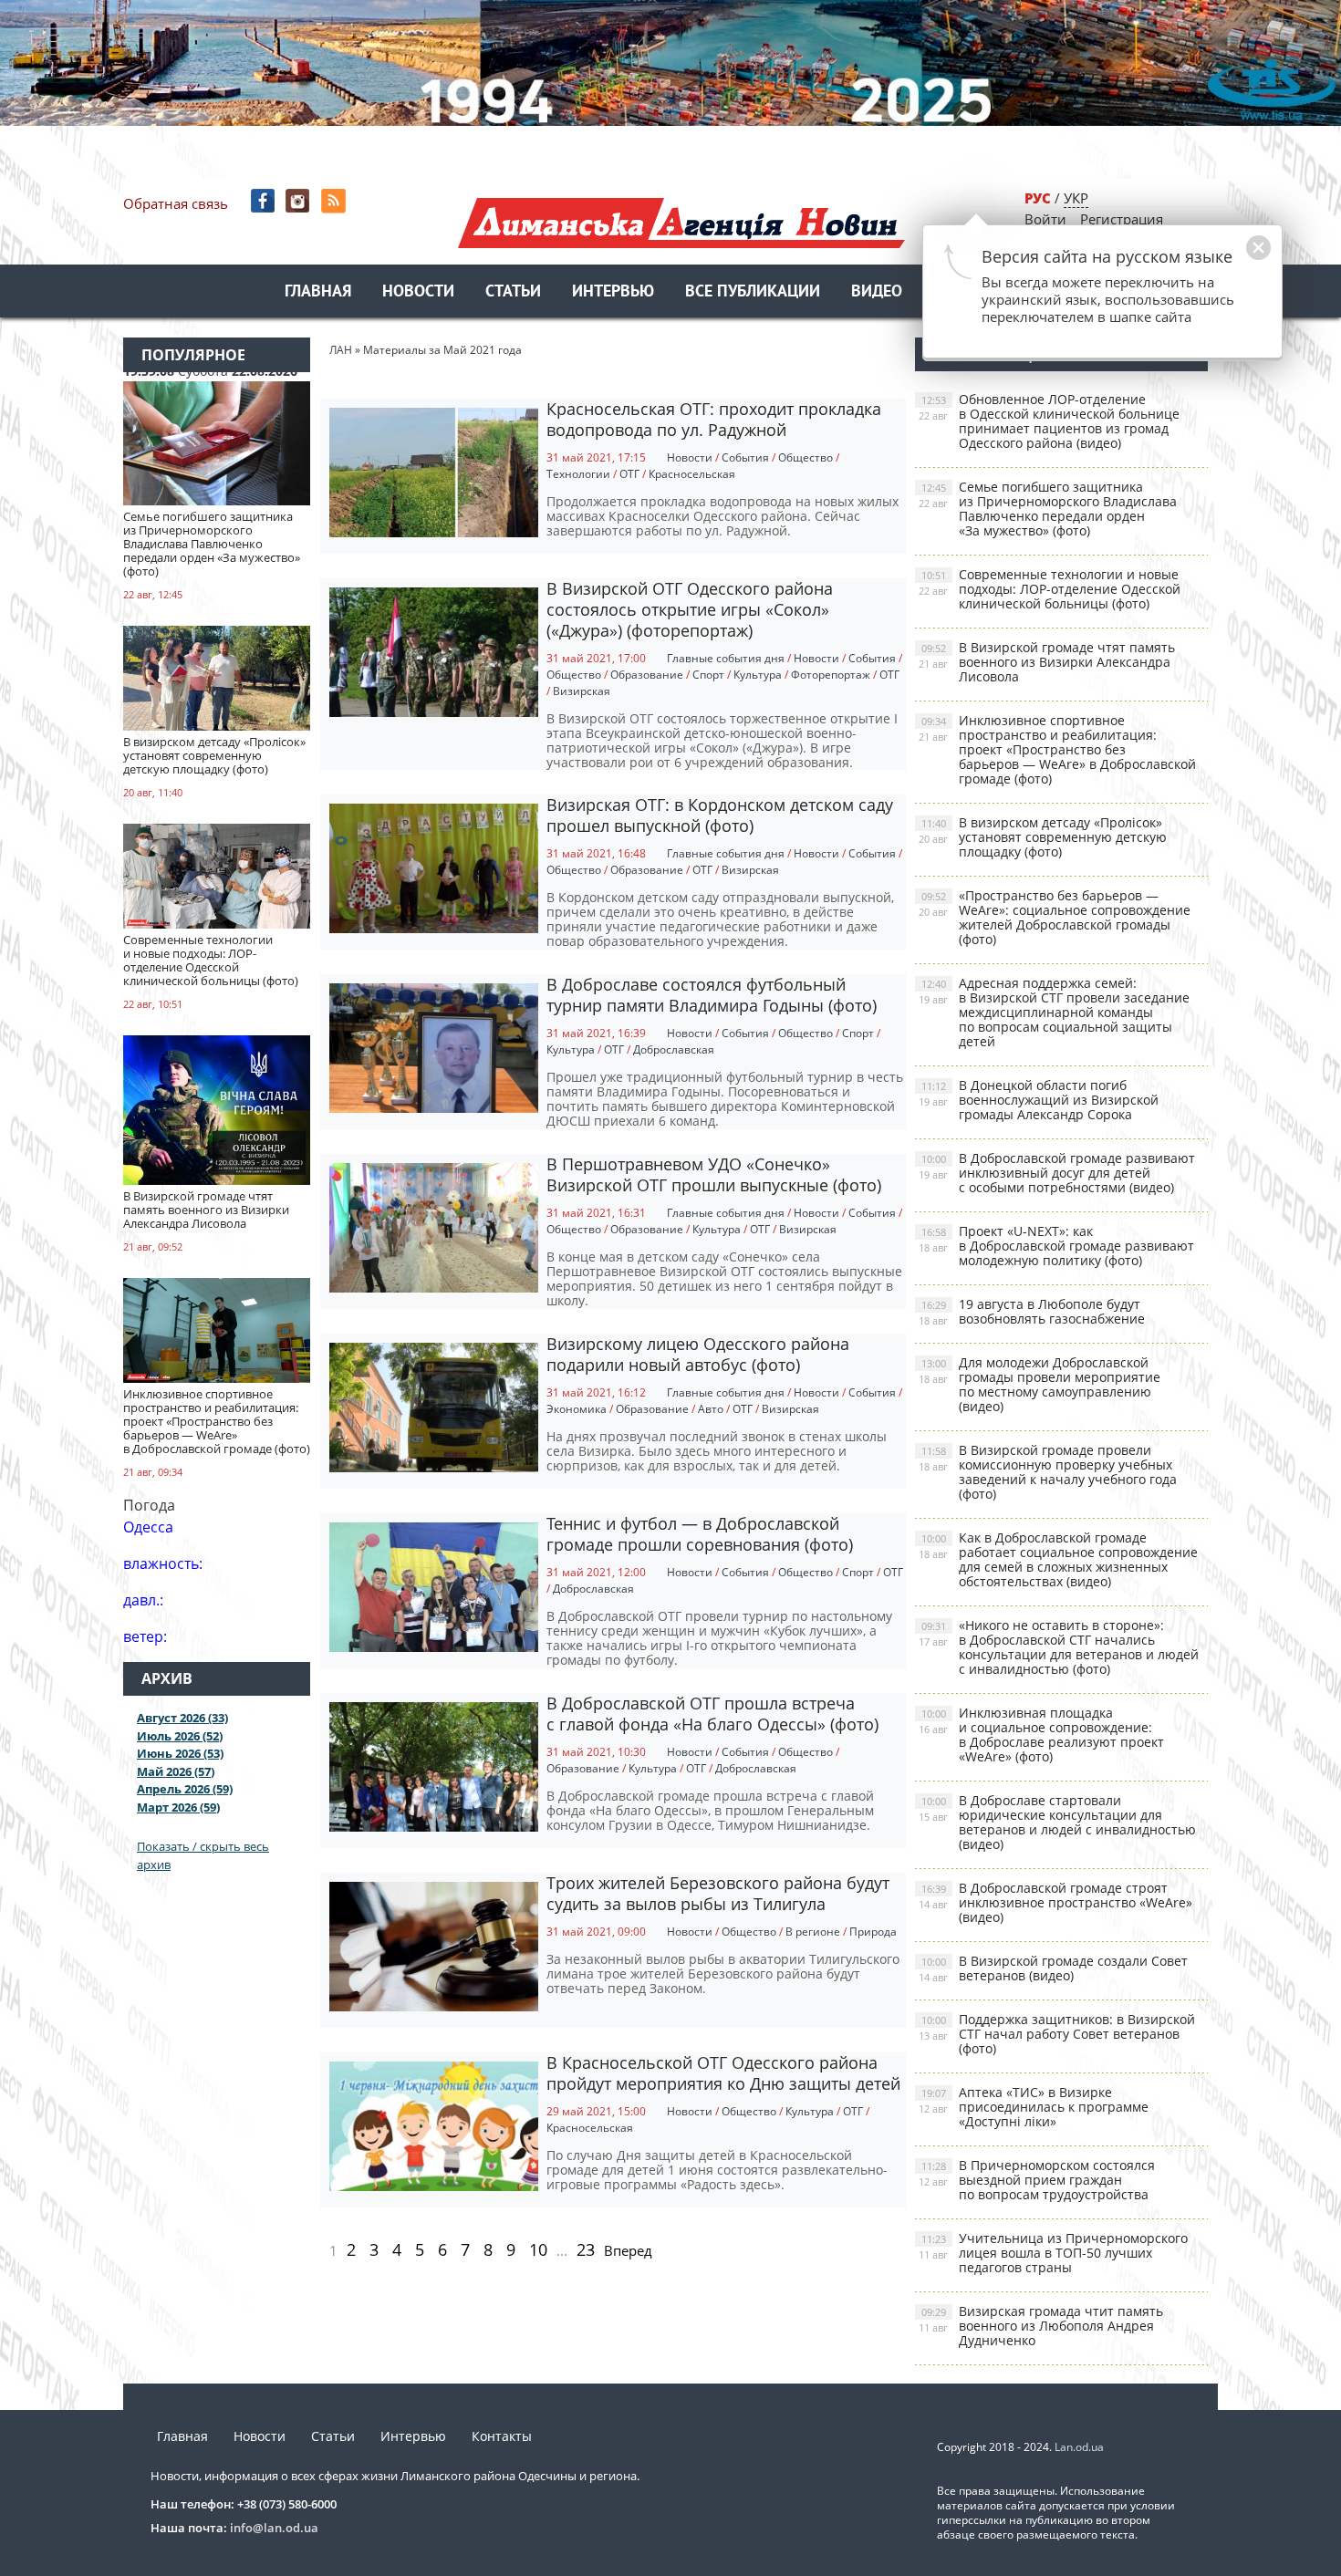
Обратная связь (176, 203)
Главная (318, 292)
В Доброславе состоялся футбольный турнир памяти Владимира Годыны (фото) (712, 995)
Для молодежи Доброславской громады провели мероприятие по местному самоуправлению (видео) (1040, 1384)
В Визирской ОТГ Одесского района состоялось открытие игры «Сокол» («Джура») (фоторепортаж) (690, 609)
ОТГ (629, 474)
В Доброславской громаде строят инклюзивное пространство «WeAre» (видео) (1055, 1902)
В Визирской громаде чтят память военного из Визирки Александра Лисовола (1047, 662)
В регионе (813, 1932)
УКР (1076, 198)
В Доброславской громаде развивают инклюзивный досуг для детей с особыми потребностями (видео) (1057, 1173)
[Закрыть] (1230, 257)
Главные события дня (726, 658)
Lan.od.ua (1079, 2447)
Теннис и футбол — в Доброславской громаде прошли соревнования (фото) (700, 1534)
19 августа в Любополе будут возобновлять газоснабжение (1032, 1311)
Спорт (708, 675)
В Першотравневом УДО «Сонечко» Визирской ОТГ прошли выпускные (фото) (714, 1174)
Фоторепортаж (831, 675)
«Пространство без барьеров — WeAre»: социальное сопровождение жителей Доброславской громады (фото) (1055, 917)
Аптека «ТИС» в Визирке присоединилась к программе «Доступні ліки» (1034, 2107)
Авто (711, 1409)
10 (538, 2249)
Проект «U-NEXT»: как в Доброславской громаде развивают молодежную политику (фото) (1056, 1246)
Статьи (513, 292)
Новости (418, 292)
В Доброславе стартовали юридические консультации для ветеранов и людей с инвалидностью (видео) (1057, 1822)
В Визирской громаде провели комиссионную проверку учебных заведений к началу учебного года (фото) (1048, 1472)
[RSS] (335, 201)
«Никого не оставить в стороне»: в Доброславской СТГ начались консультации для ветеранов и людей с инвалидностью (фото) (1059, 1647)
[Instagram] (300, 201)
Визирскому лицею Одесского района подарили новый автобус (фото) (698, 1354)
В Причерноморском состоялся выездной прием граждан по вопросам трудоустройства (1037, 2180)
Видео (877, 292)
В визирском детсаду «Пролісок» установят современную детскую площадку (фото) (1043, 837)
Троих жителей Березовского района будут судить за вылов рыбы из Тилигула (718, 1893)
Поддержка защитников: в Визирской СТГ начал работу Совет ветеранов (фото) (1057, 2034)
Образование (647, 675)
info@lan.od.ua (274, 2528)
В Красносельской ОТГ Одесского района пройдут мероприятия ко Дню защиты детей (723, 2073)
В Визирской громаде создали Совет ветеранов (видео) (1053, 1968)
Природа (873, 1932)
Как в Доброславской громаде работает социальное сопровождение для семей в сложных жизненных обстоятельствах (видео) (1058, 1559)
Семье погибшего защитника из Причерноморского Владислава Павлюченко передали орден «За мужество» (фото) (1048, 509)
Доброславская (674, 1049)
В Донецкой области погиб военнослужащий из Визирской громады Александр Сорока (1039, 1100)
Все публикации (753, 292)
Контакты (502, 2436)
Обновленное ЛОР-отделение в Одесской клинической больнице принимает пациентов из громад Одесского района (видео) (1049, 421)
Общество (806, 457)
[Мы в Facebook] (264, 201)
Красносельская (692, 474)
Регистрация (1122, 219)
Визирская (582, 691)
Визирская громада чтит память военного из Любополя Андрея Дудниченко (1041, 2326)
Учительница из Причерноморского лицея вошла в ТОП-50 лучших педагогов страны (1053, 2253)
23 (586, 2249)
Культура (758, 675)
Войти (1045, 219)
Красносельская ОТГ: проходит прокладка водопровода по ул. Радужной (714, 419)
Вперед (628, 2250)
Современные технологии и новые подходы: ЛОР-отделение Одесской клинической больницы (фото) (1050, 589)
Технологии (578, 474)
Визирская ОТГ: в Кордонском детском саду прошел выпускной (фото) (720, 815)
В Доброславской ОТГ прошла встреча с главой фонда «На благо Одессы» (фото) (712, 1714)
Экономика (577, 1409)
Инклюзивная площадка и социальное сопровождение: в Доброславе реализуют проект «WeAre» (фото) (1041, 1735)
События (745, 457)
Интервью (613, 292)
